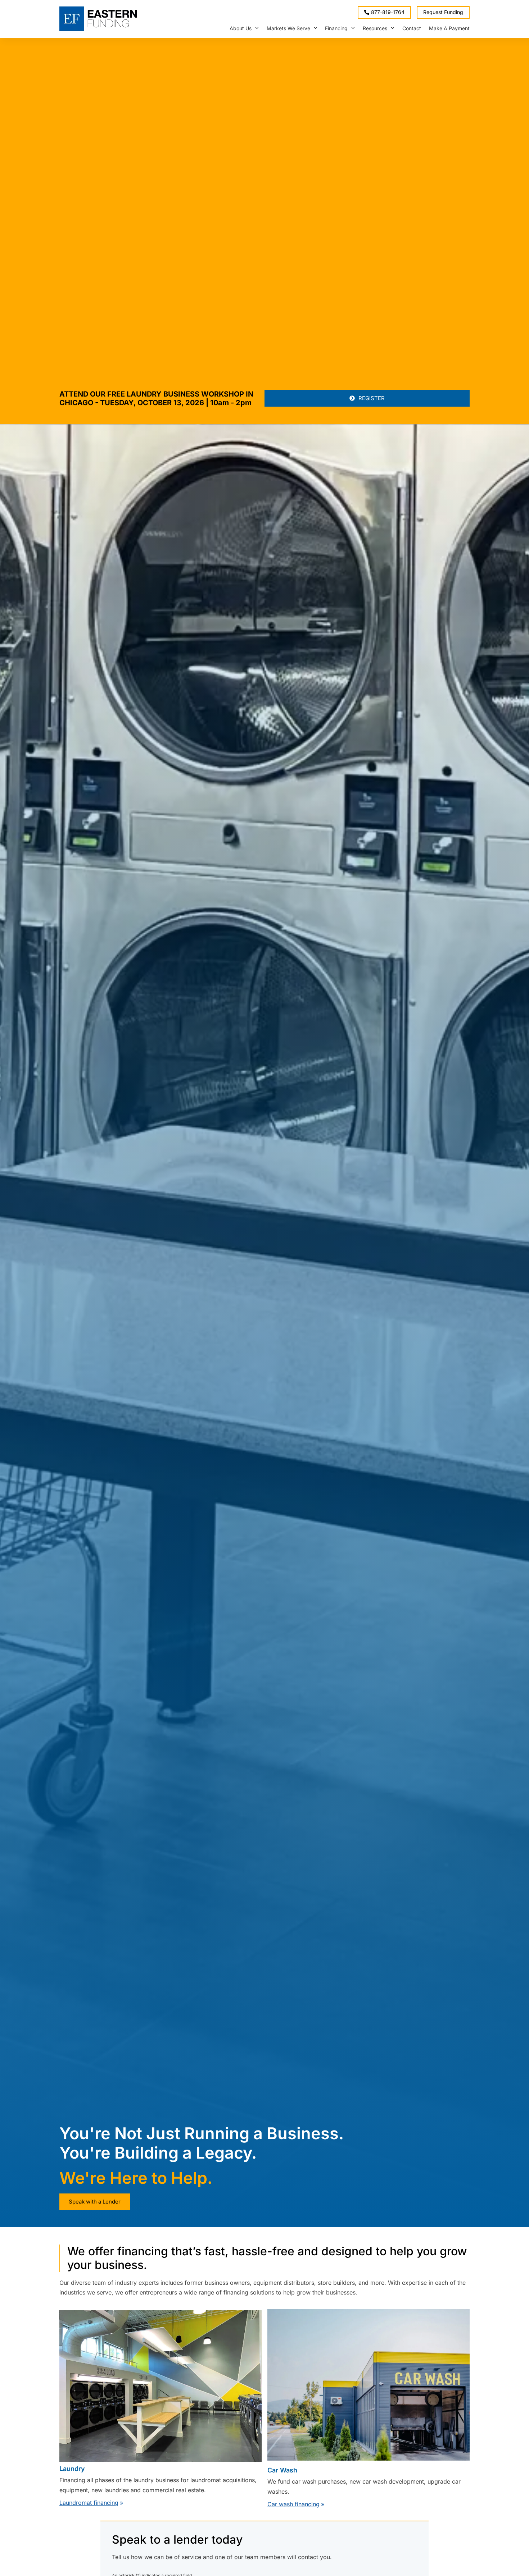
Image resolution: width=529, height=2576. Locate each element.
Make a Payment (449, 28)
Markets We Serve (288, 28)
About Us (241, 28)
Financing (336, 28)
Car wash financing (293, 2504)
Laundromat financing (89, 2503)
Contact (412, 28)
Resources (375, 28)
